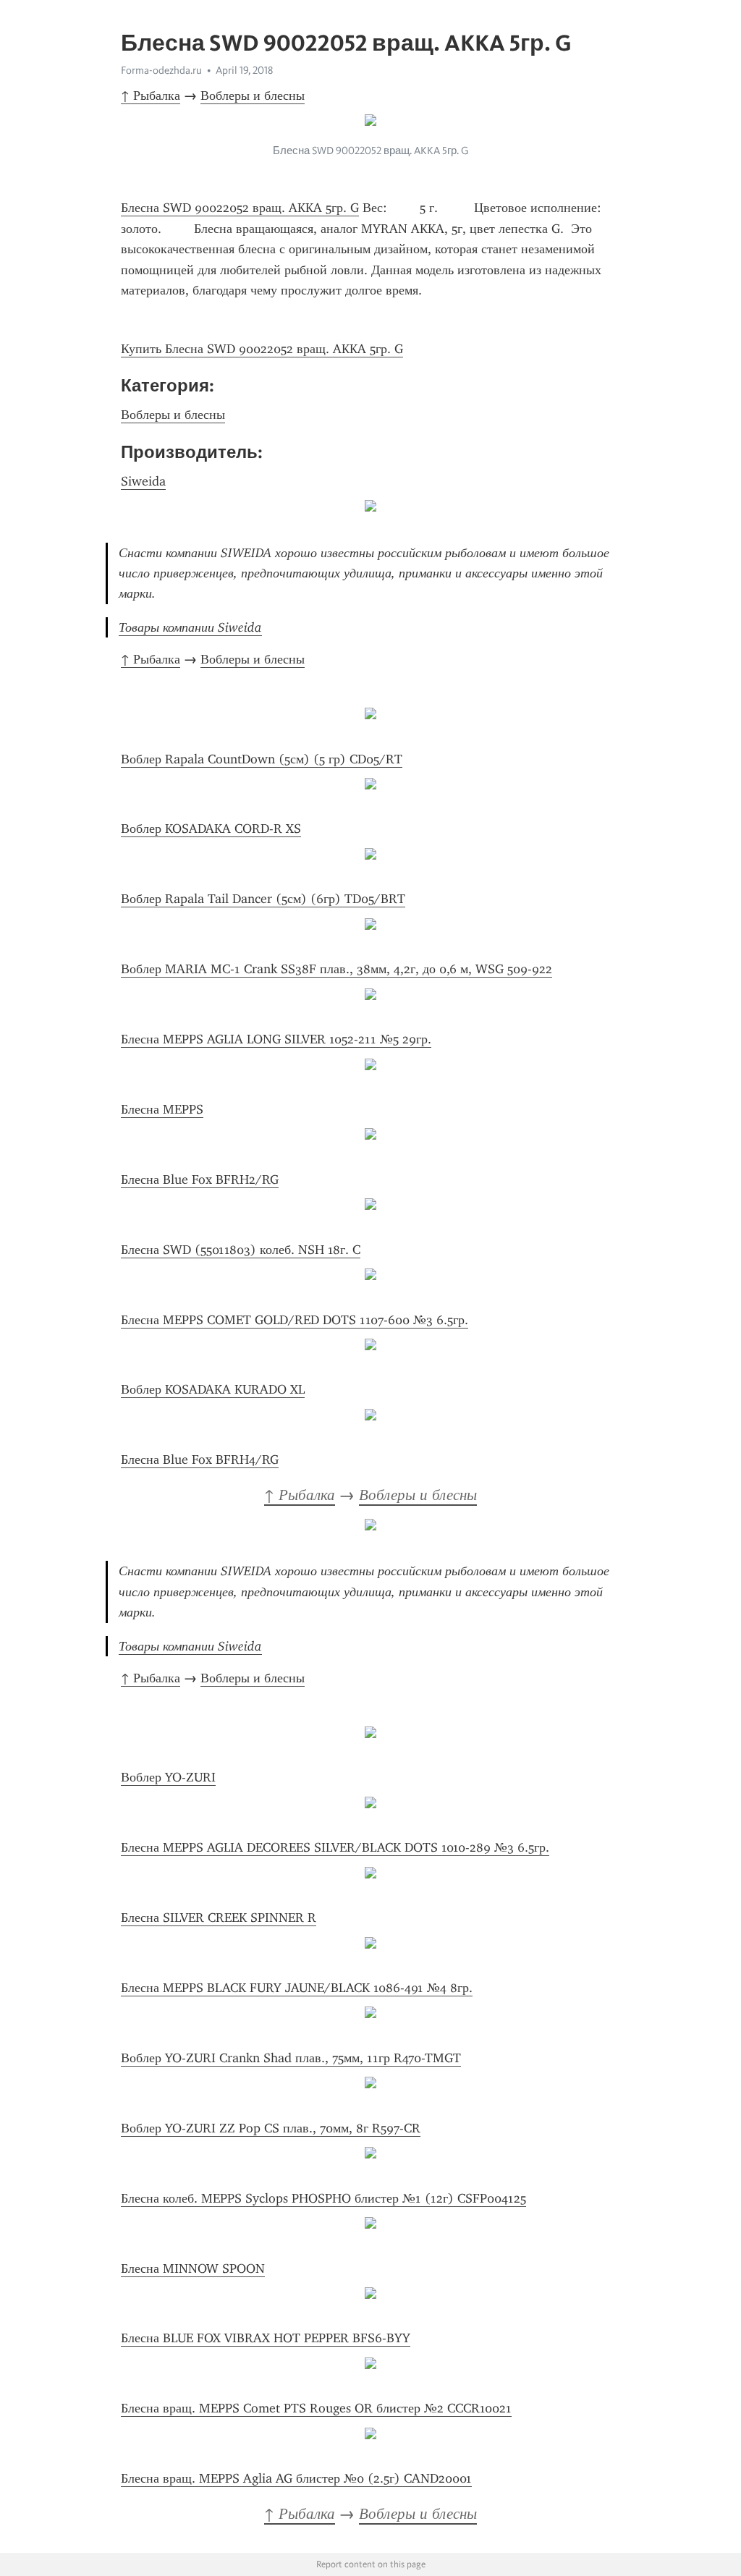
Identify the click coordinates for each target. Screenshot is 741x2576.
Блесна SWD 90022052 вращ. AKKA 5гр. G (240, 208)
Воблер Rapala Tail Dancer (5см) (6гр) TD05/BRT (263, 899)
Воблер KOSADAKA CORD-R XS (211, 829)
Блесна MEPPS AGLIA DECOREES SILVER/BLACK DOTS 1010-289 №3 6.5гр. (335, 1847)
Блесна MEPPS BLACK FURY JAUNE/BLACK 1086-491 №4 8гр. (297, 1988)
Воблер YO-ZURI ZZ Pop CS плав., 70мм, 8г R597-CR (271, 2128)
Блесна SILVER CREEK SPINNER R (219, 1918)
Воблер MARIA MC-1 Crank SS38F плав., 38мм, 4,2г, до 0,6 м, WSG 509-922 (336, 969)
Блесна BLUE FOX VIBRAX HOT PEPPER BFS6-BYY (266, 2338)
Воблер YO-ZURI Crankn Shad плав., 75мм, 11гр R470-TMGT (291, 2058)
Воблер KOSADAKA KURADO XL (213, 1389)
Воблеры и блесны (253, 96)
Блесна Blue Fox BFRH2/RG (200, 1179)
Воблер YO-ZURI (168, 1777)
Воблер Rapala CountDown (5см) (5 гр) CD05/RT (262, 759)
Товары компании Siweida (190, 627)
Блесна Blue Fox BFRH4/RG (200, 1459)
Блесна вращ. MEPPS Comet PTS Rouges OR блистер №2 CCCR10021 (316, 2408)
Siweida (143, 481)
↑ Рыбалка (151, 96)
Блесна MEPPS (162, 1109)
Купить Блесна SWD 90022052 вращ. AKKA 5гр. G (262, 349)
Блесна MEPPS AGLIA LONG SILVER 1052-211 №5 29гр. (276, 1039)
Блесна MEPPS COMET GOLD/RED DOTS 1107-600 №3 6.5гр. (295, 1320)
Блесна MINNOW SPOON (193, 2268)
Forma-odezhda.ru (161, 70)
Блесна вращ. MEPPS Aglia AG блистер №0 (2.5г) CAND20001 (296, 2478)
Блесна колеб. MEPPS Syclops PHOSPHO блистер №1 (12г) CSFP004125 (323, 2198)
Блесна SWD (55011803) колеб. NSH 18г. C (241, 1250)
